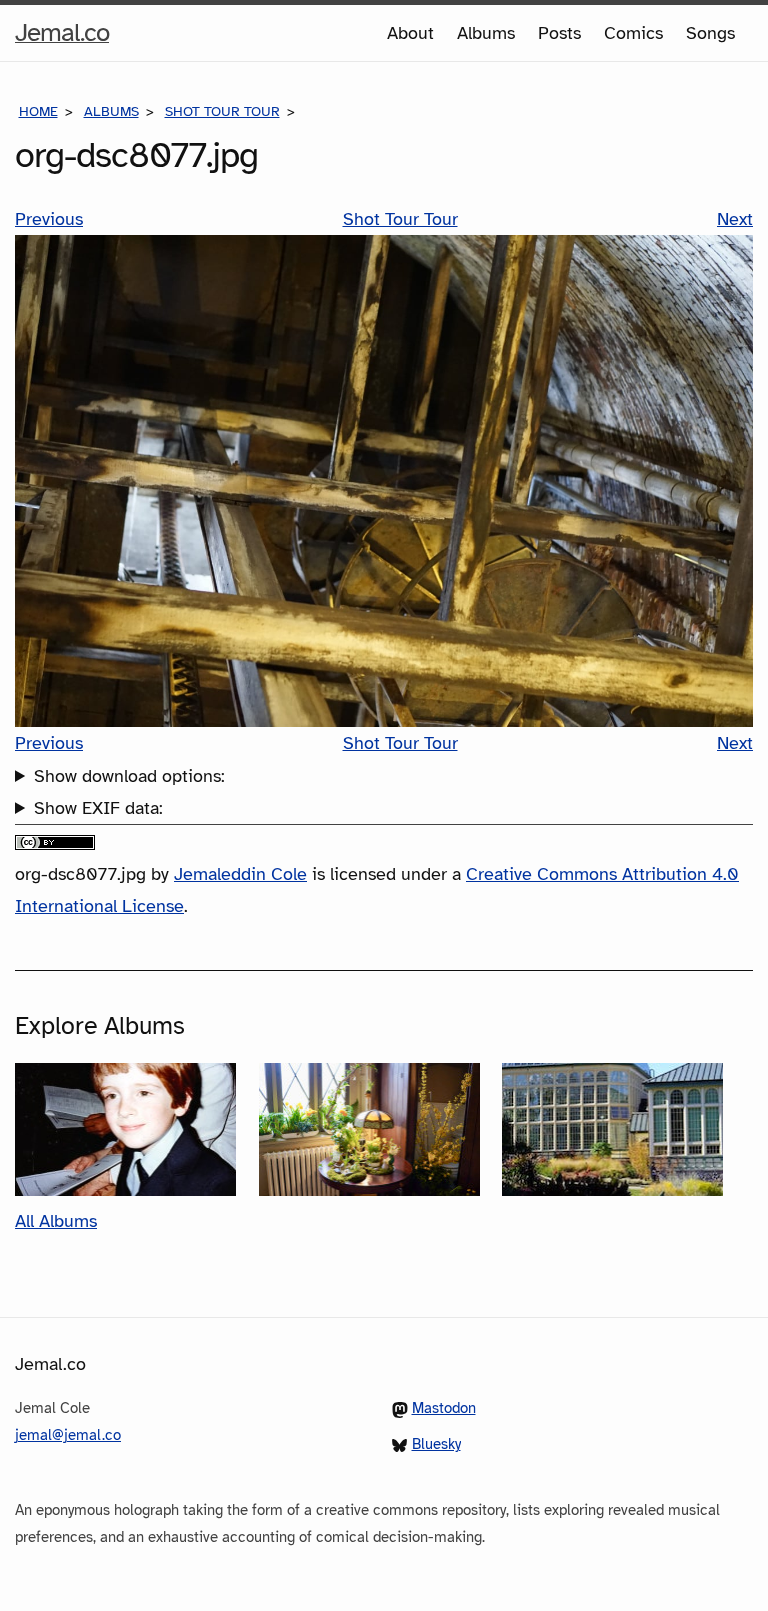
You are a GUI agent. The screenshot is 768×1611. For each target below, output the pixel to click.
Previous (49, 219)
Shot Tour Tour (222, 111)
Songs (710, 33)
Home (38, 111)
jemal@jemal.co (68, 1435)
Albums (486, 33)
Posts (559, 33)
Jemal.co (62, 38)
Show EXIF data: (98, 808)
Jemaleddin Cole (240, 874)
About (410, 33)
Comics (633, 33)
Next (735, 219)
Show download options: (129, 776)
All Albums (56, 1221)
